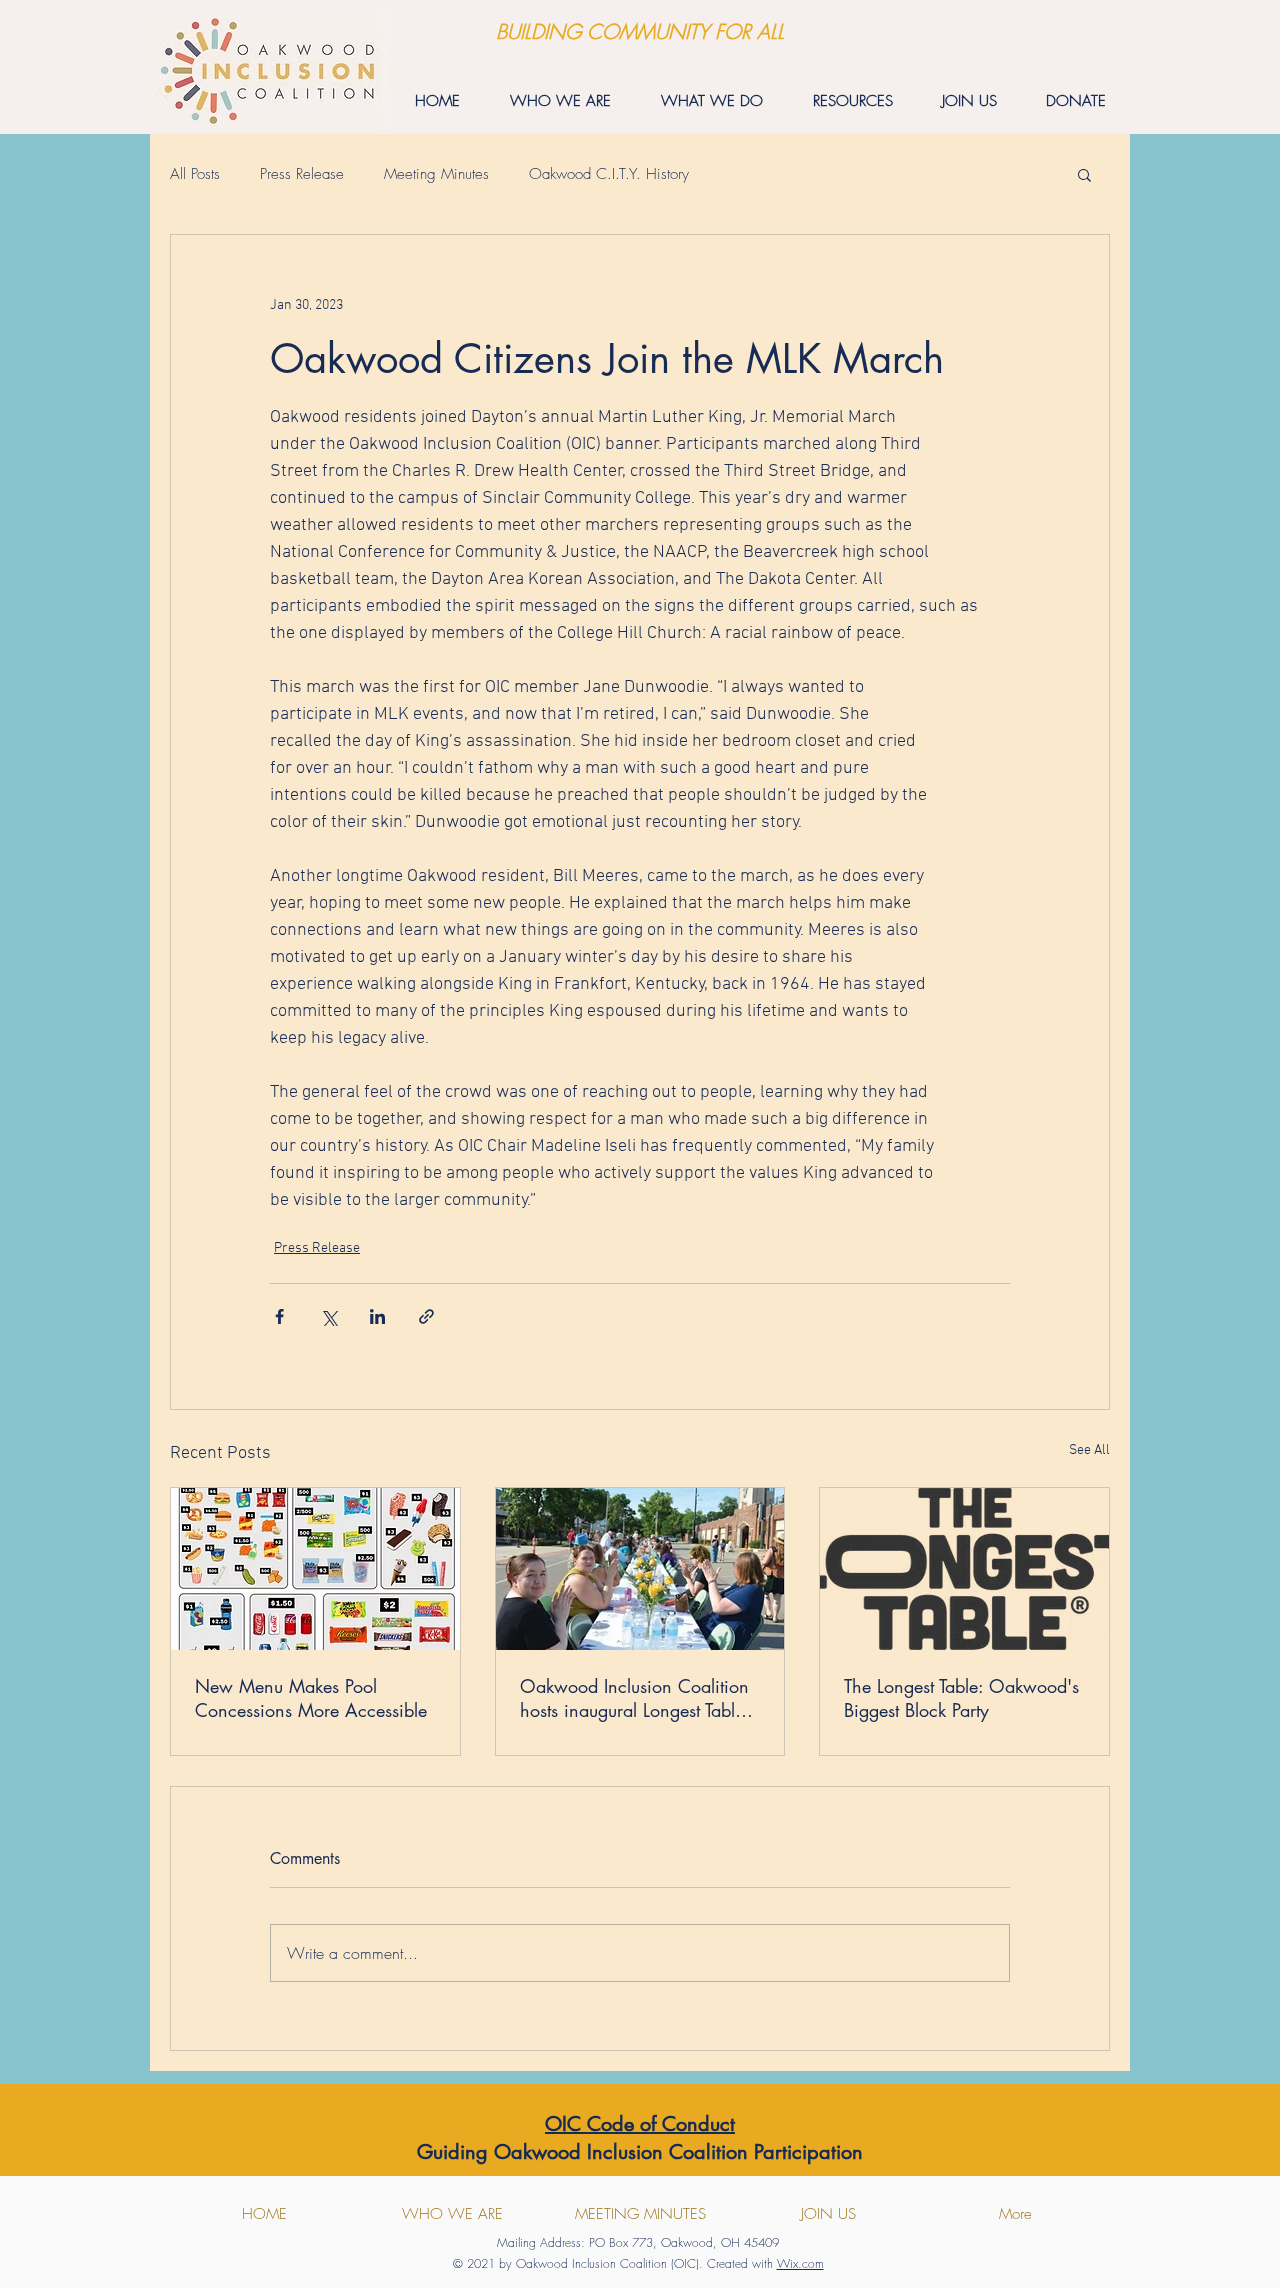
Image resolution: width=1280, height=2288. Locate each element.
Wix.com (800, 2263)
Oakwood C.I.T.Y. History (609, 174)
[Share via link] (426, 1316)
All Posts (195, 174)
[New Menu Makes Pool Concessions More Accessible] (315, 1569)
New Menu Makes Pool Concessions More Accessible (311, 1698)
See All (1089, 1450)
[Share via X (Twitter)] (328, 1316)
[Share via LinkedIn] (377, 1316)
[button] (1084, 174)
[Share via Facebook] (279, 1316)
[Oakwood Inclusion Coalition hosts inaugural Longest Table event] (640, 1569)
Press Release (302, 174)
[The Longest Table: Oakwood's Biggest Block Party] (964, 1569)
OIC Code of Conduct (640, 2124)
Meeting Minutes (436, 174)
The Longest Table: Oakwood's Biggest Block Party (961, 1698)
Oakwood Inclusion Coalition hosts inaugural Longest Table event (634, 1698)
